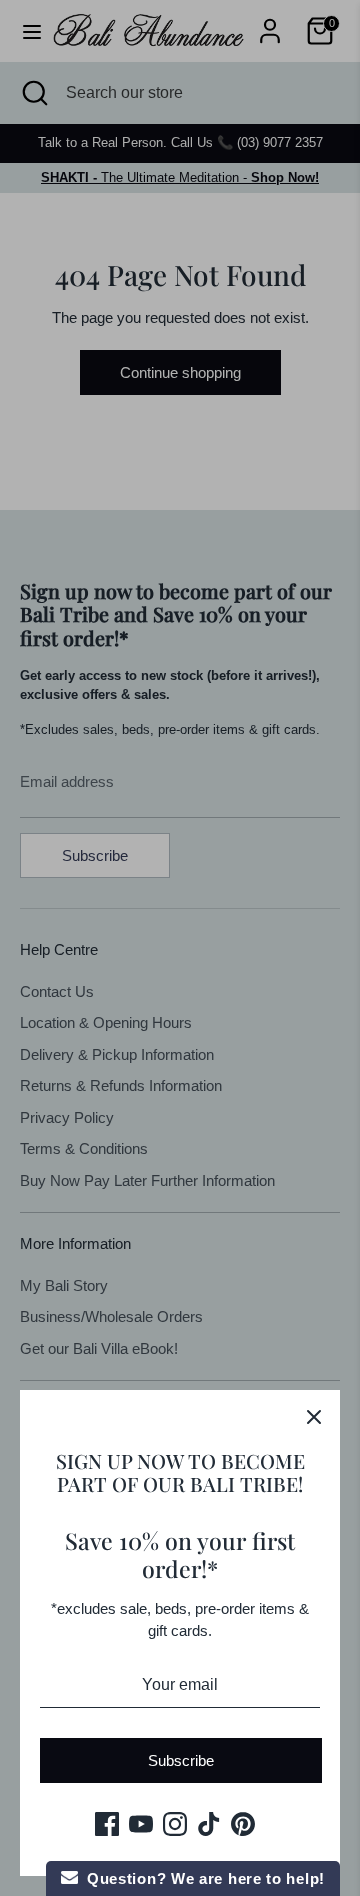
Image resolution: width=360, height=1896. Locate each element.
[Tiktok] (209, 1824)
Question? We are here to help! (201, 1878)
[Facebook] (107, 1824)
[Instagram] (175, 1824)
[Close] (314, 1416)
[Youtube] (141, 1824)
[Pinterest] (243, 1824)
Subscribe (181, 1760)
